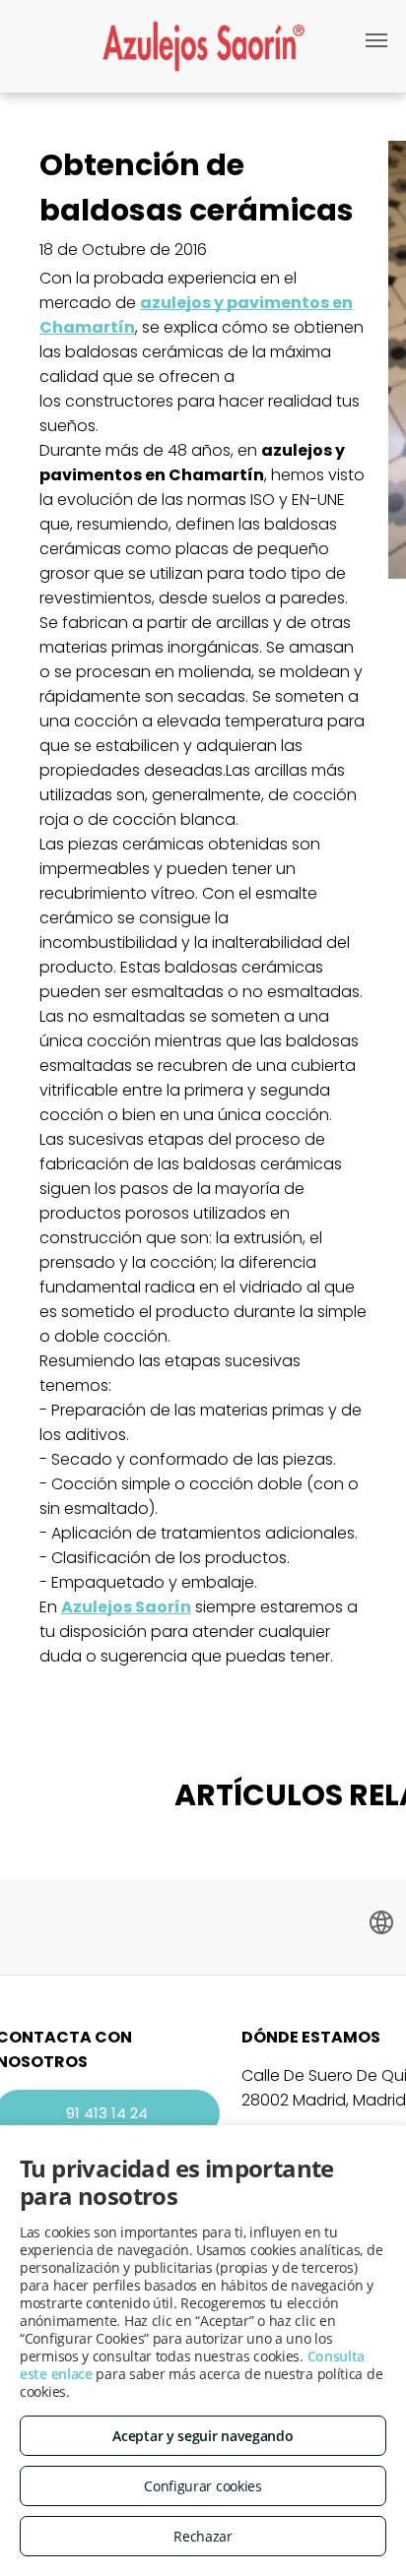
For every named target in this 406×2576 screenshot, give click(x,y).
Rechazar (203, 2536)
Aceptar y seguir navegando (203, 2436)
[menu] (376, 40)
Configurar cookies (203, 2486)
